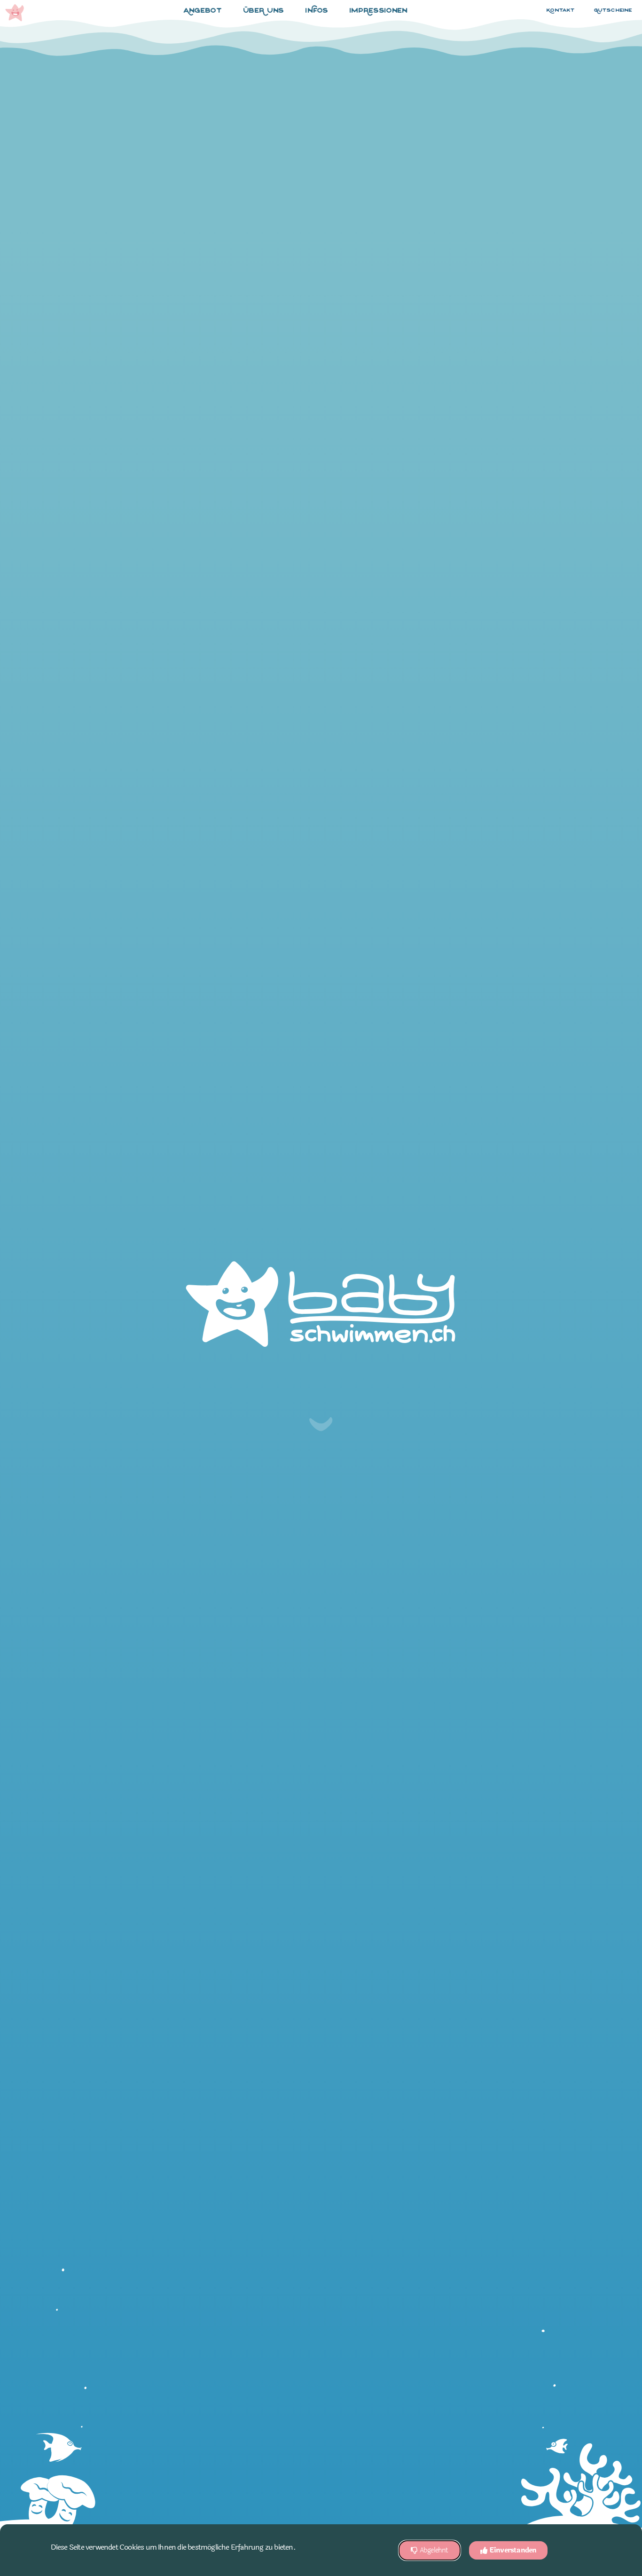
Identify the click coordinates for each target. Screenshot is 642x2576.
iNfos (317, 11)
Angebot (203, 11)
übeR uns (264, 11)
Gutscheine (613, 11)
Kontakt (561, 11)
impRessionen (379, 11)
